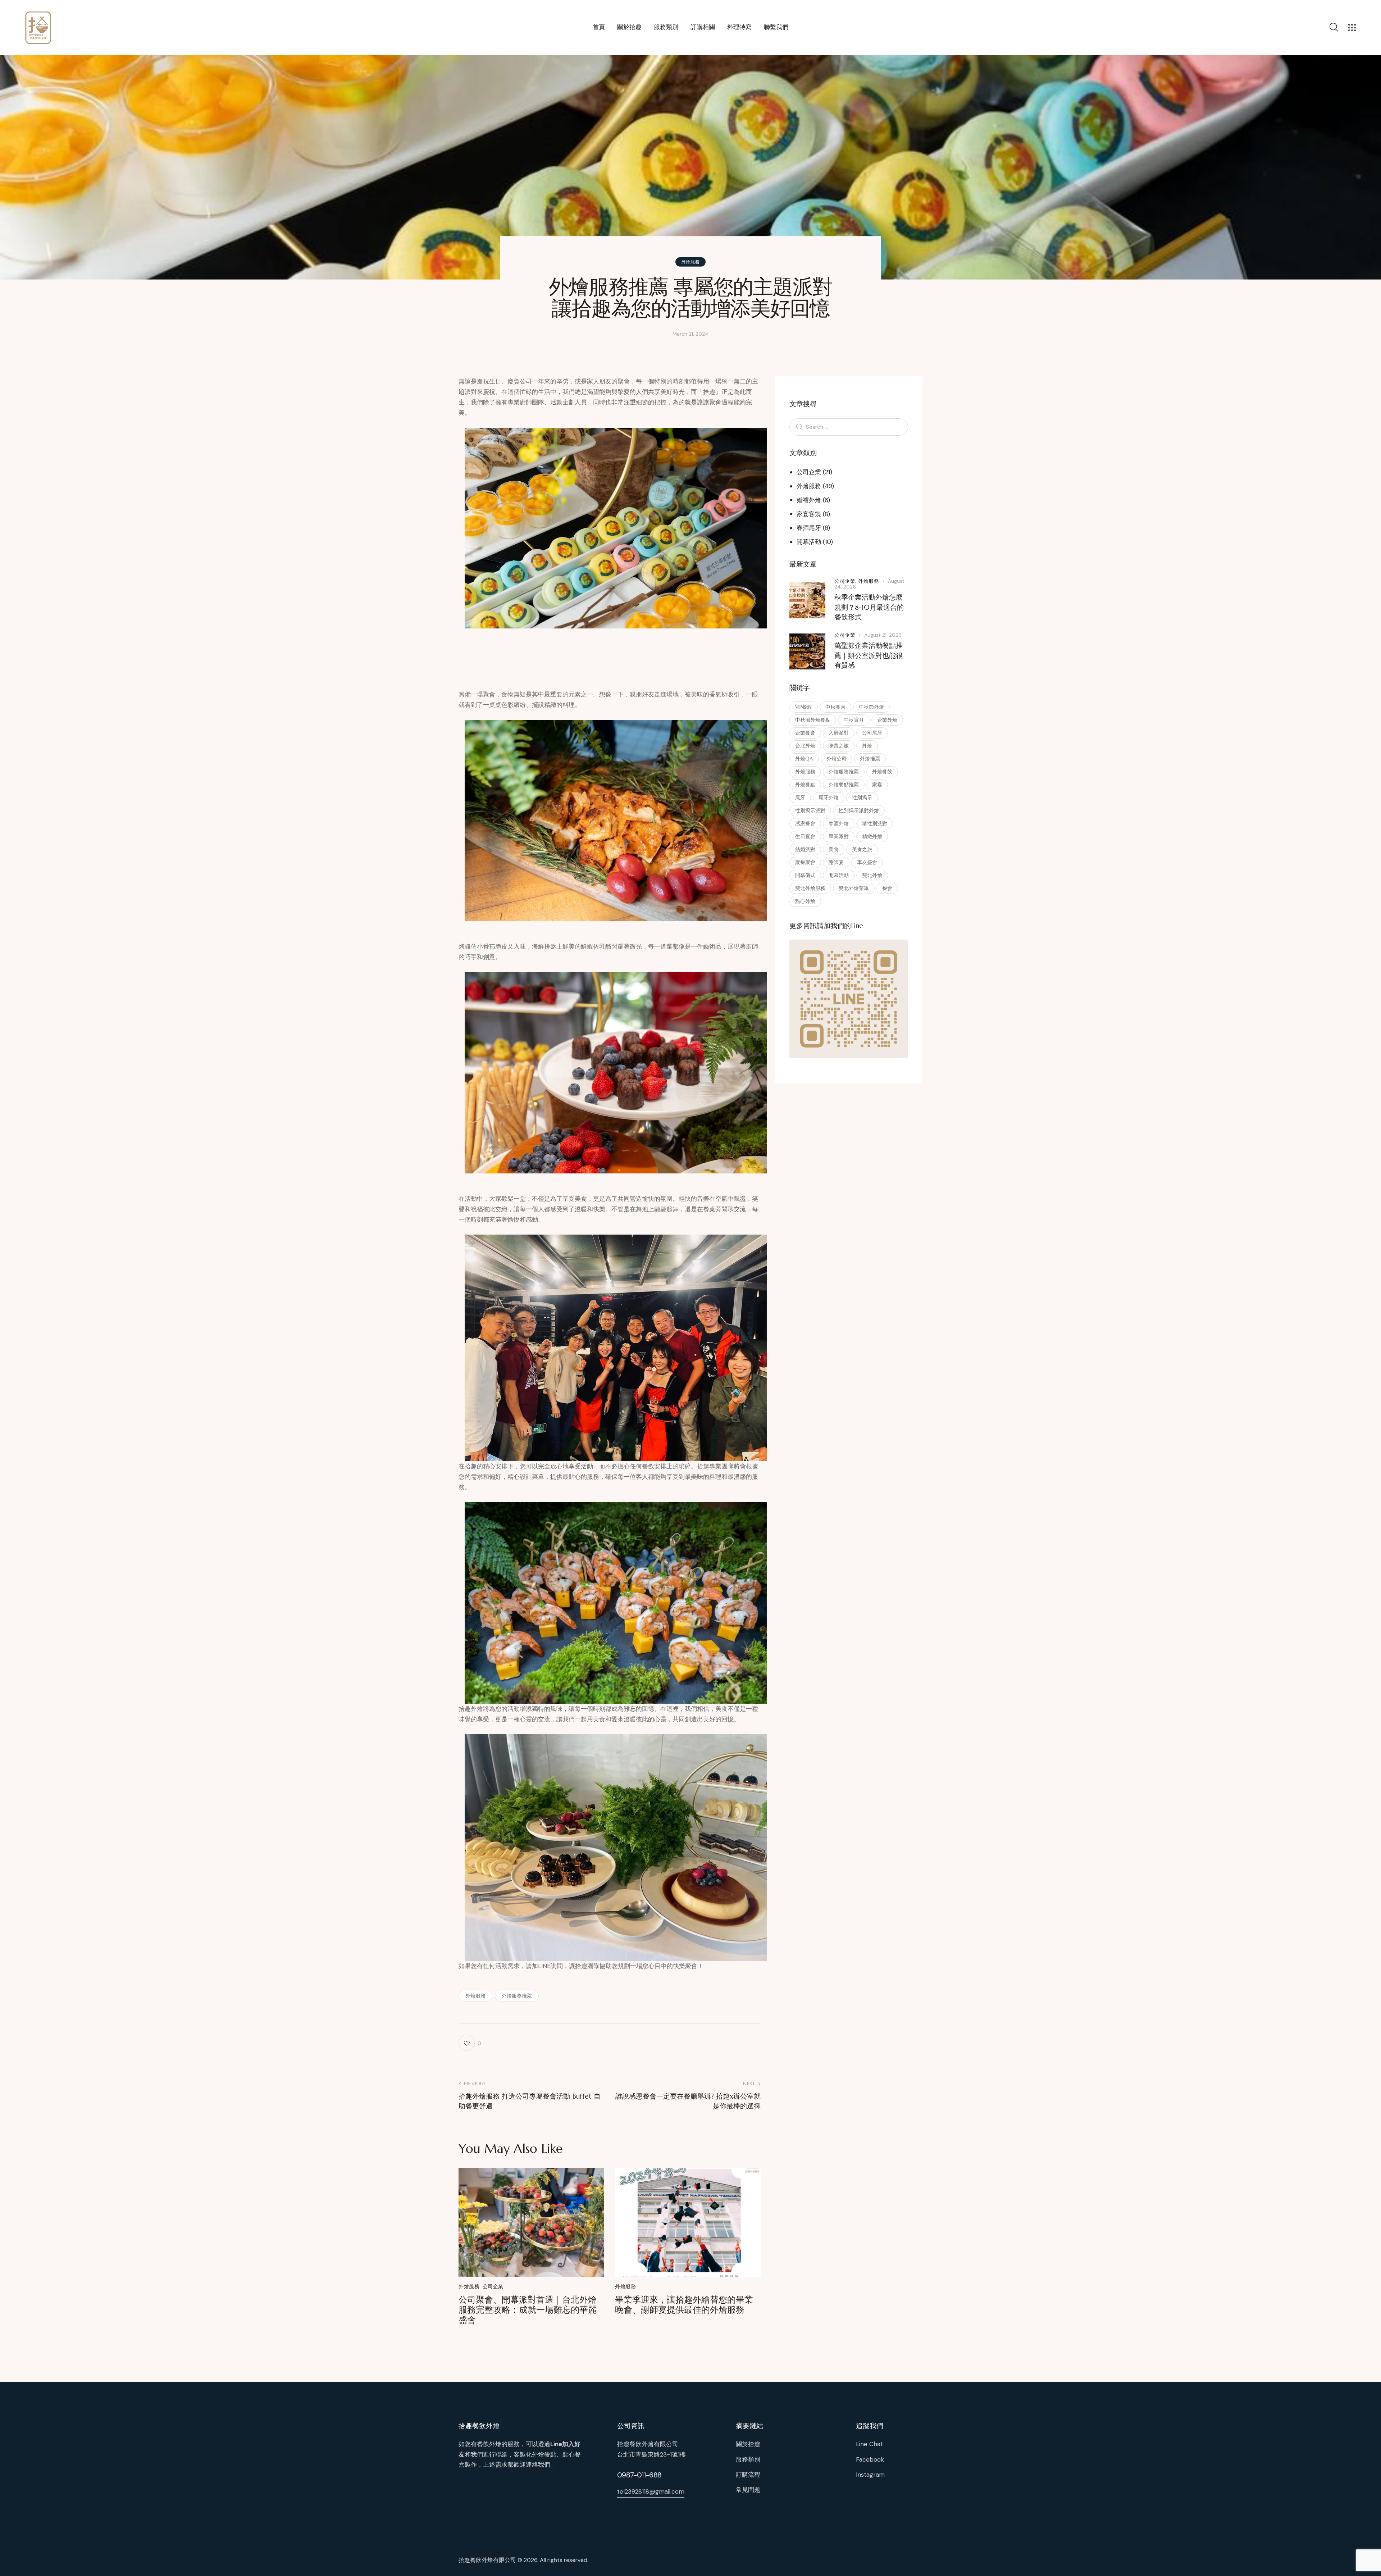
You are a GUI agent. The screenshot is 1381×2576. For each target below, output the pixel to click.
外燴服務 (690, 262)
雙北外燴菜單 (854, 888)
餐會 (887, 888)
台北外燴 (805, 746)
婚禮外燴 (809, 500)
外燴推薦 (870, 759)
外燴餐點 (805, 785)
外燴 (867, 746)
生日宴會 (805, 836)
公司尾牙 (872, 733)
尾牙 (800, 798)
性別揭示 (862, 798)
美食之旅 (862, 849)
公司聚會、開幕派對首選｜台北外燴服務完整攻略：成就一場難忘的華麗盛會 (528, 2310)
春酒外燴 (839, 823)
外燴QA (804, 759)
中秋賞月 (854, 720)
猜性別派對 (875, 823)
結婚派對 (805, 849)
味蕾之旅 (839, 746)
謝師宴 (836, 862)
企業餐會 (805, 733)
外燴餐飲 (882, 772)
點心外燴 (805, 901)
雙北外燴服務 (810, 888)
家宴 (877, 785)
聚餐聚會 (805, 862)
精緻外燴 (872, 836)
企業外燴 (887, 720)
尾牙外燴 (829, 798)
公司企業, (846, 581)
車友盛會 (867, 862)
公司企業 (493, 2286)
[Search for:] (849, 427)
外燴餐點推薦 (844, 785)
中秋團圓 (835, 707)
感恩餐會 (805, 823)
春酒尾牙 (809, 528)
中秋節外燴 (871, 707)
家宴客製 (809, 514)
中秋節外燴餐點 (813, 720)
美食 (834, 849)
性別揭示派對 (810, 810)
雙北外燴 (872, 875)
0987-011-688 (639, 2475)
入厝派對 (839, 733)
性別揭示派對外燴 (859, 810)
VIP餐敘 (804, 707)
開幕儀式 (805, 875)
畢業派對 (839, 836)
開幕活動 (809, 542)
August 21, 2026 (883, 635)
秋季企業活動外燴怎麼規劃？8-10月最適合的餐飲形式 (869, 607)
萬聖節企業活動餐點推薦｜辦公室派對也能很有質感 (869, 655)
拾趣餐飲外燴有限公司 (487, 2560)
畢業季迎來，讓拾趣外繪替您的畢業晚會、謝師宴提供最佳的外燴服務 (684, 2305)
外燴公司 (837, 759)
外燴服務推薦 (517, 1996)
